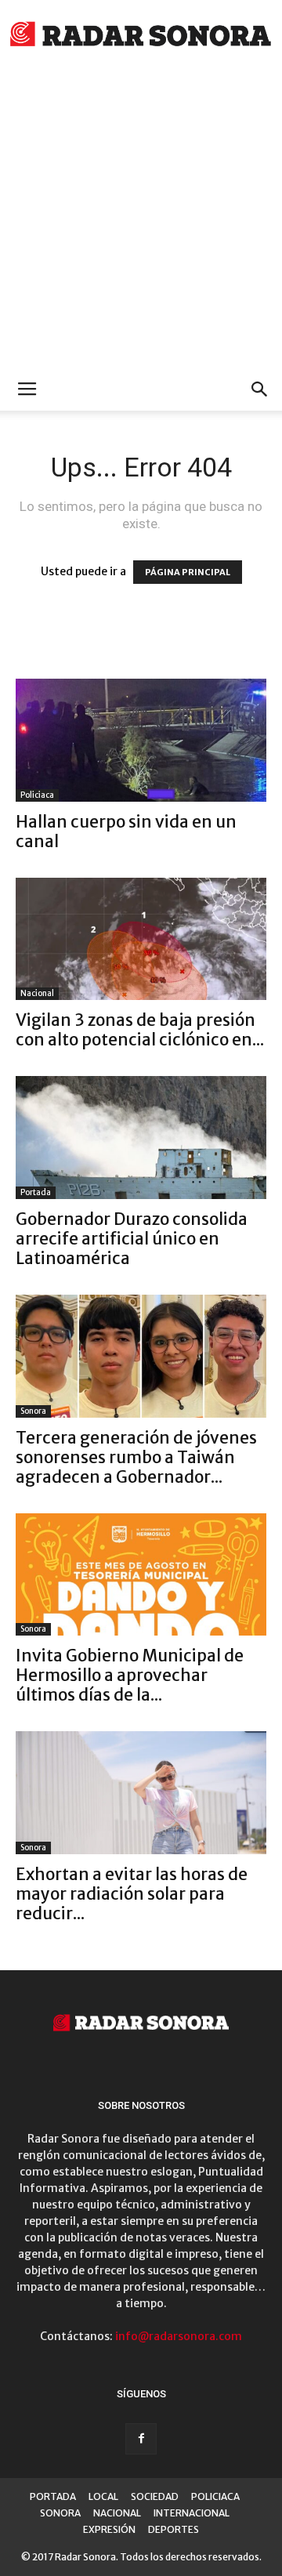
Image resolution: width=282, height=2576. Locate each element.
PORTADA (53, 2496)
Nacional (37, 993)
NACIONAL (117, 2513)
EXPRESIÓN (109, 2529)
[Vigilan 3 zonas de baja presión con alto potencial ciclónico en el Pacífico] (141, 939)
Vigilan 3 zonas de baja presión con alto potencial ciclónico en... (140, 1030)
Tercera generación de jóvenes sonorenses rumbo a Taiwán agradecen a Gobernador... (136, 1457)
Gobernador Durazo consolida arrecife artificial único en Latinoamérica (132, 1239)
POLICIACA (215, 2496)
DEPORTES (174, 2529)
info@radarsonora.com (179, 2336)
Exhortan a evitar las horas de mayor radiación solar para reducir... (132, 1894)
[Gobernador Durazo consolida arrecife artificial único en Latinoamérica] (141, 1138)
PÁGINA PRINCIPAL (188, 572)
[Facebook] (141, 2439)
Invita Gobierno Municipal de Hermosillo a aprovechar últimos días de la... (130, 1675)
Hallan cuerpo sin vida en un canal (126, 831)
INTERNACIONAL (192, 2513)
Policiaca (37, 795)
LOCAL (103, 2496)
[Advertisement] (141, 219)
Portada (36, 1192)
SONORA (60, 2513)
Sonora (33, 1411)
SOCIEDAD (155, 2496)
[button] (260, 389)
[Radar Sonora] (141, 36)
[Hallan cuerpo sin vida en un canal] (141, 740)
